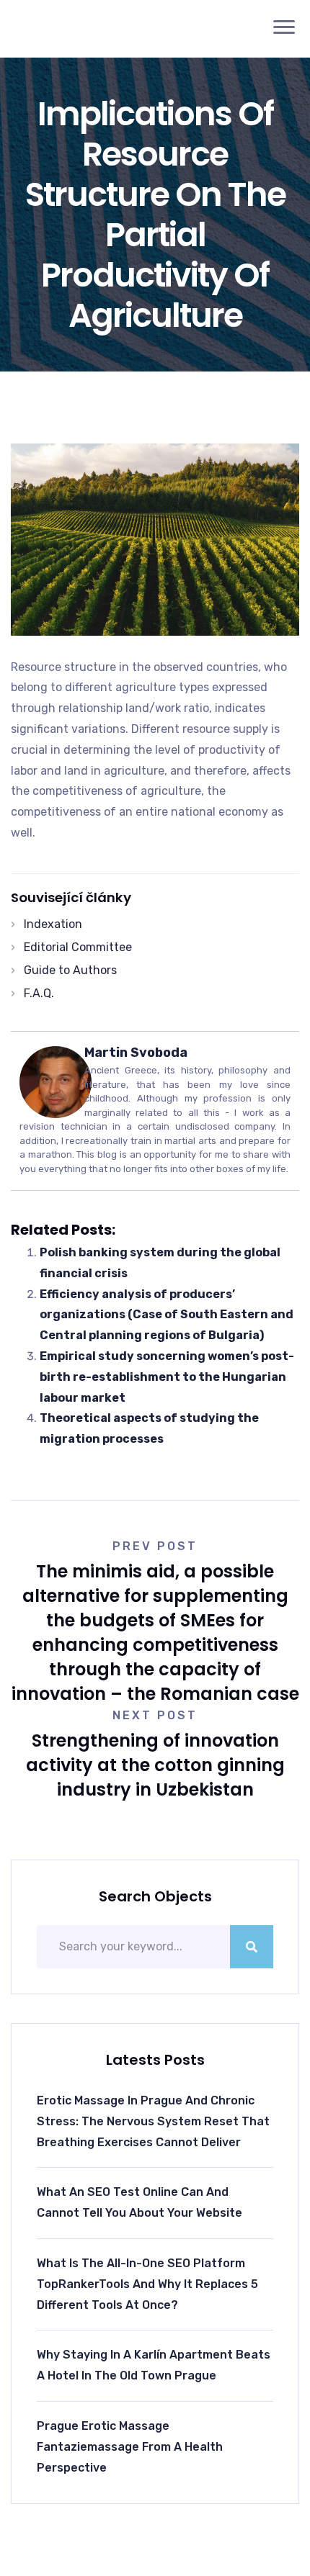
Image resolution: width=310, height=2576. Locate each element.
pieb (73, 28)
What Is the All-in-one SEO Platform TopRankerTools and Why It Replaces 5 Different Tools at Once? (147, 2284)
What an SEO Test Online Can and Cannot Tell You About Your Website (139, 2202)
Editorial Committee (78, 947)
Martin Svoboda (136, 1053)
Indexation (53, 924)
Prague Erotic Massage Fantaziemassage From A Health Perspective (130, 2447)
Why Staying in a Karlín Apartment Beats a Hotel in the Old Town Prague (154, 2365)
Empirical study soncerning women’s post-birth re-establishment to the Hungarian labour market (167, 1377)
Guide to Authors (70, 970)
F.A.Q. (39, 993)
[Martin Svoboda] (56, 1081)
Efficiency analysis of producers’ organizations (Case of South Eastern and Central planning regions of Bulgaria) (167, 1315)
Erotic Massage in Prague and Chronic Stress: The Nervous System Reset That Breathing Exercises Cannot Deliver (153, 2121)
